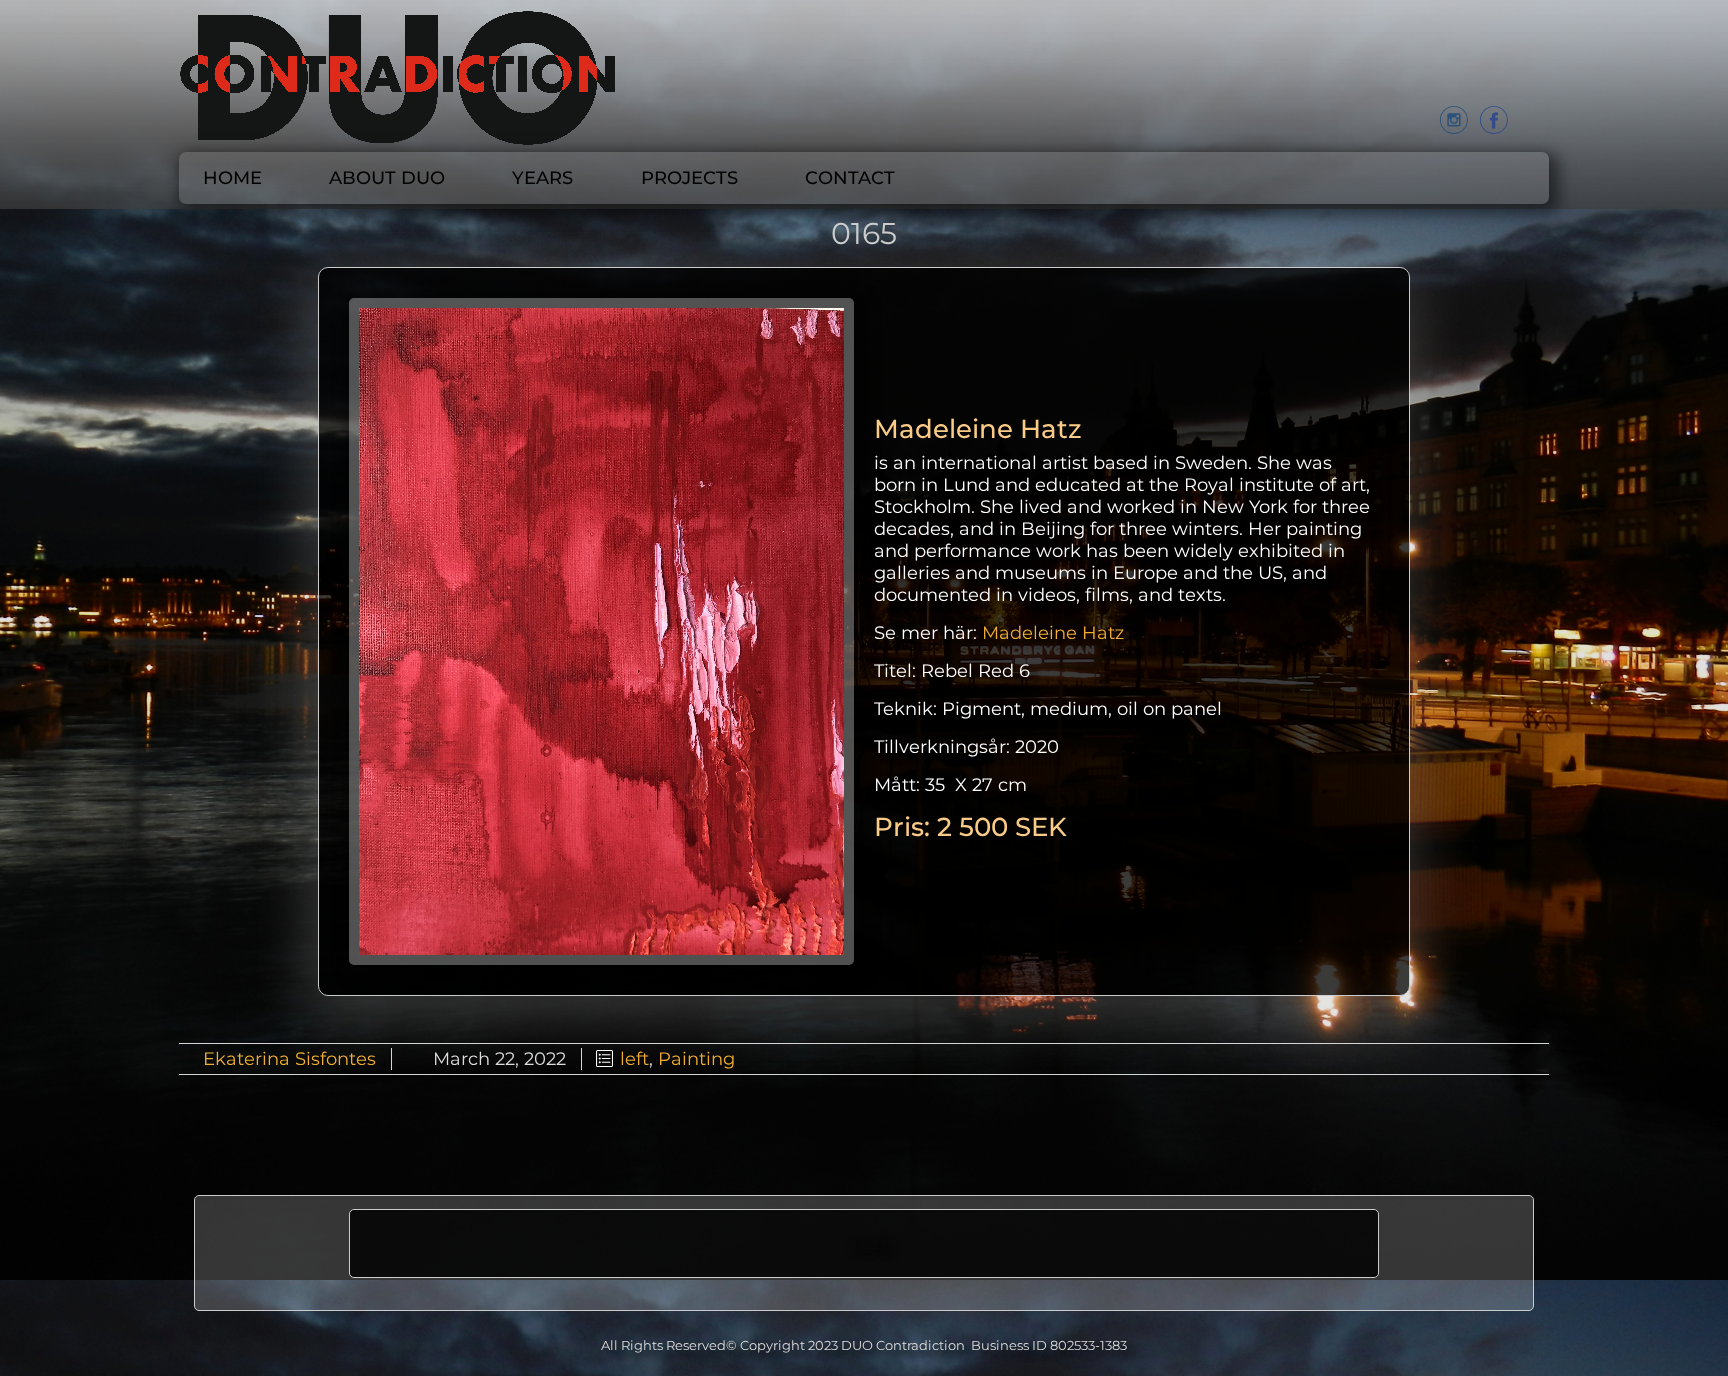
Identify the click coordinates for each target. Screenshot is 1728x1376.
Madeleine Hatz (1053, 633)
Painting (696, 1059)
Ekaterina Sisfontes (289, 1059)
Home (232, 178)
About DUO (387, 178)
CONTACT (850, 178)
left (634, 1059)
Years (542, 178)
